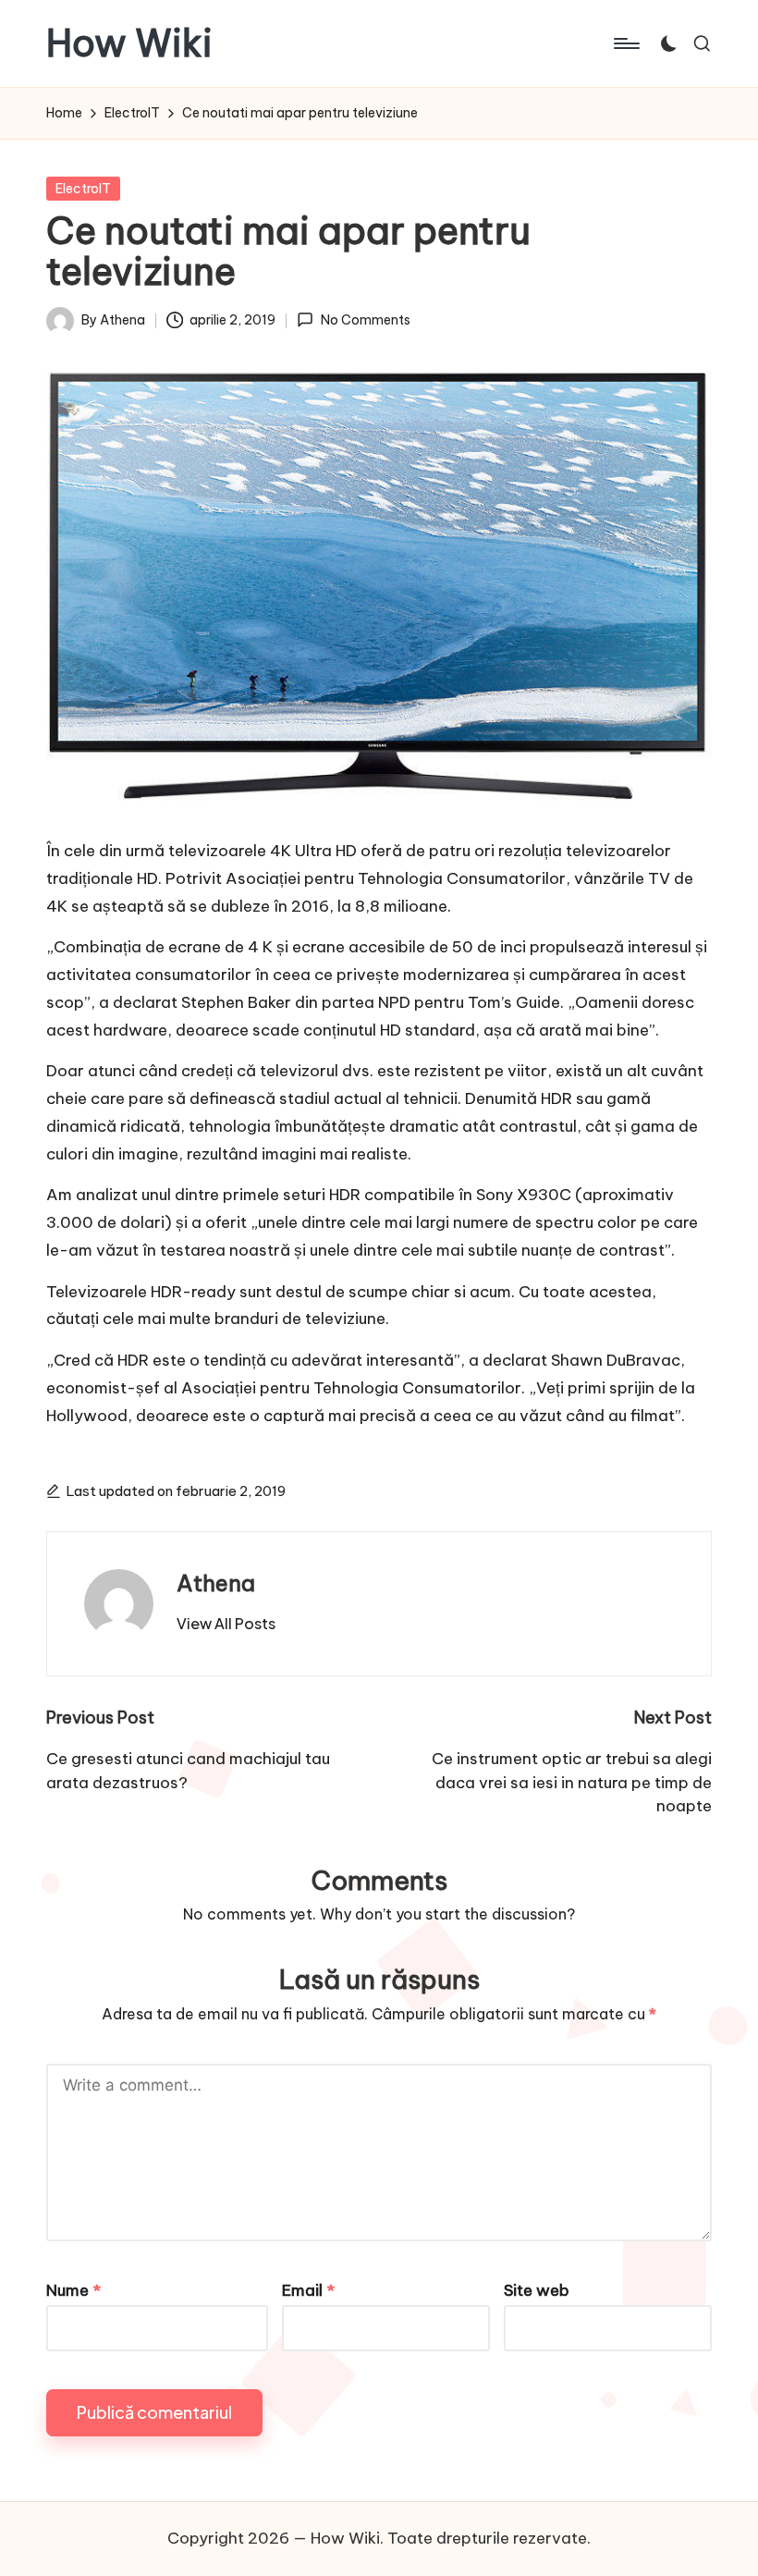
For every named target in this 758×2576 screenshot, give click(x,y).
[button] (226, 1624)
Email (308, 2290)
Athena (216, 1583)
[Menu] (625, 43)
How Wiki (129, 43)
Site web (537, 2290)
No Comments (365, 320)
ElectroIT (83, 189)
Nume (73, 2290)
